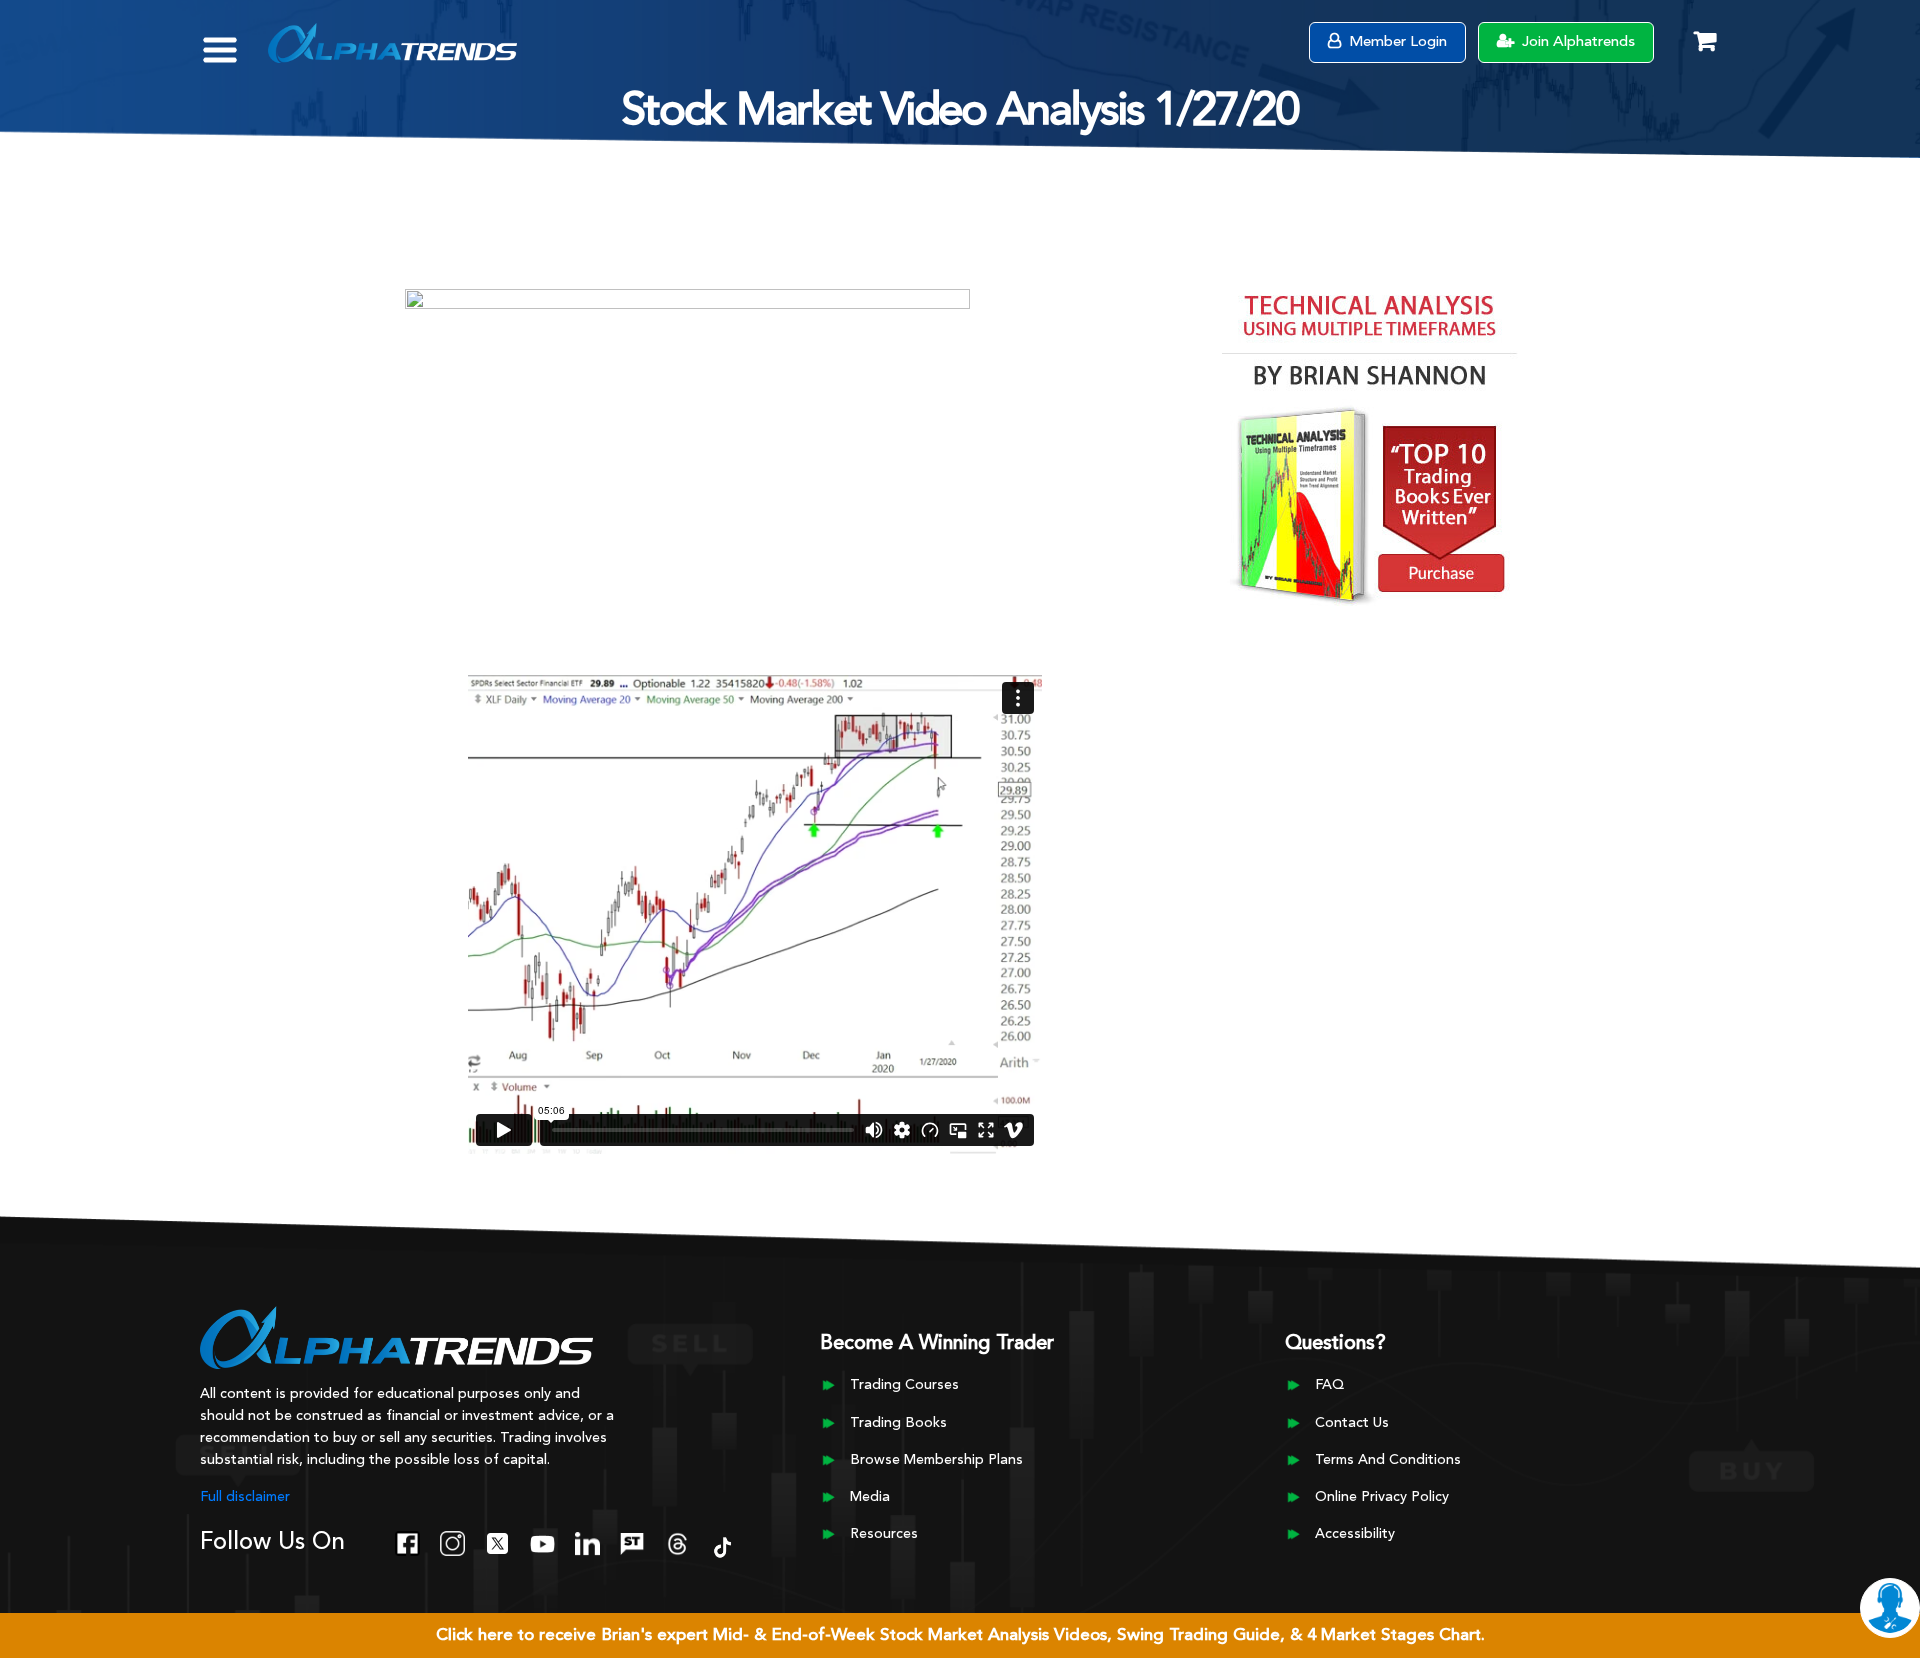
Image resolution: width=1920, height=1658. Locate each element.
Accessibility (1355, 1534)
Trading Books (898, 1423)
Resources (884, 1534)
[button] (234, 40)
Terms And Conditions (1388, 1460)
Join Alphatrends (1576, 42)
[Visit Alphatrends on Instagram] (452, 1541)
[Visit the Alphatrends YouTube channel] (542, 1541)
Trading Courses (904, 1385)
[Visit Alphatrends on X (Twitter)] (497, 1541)
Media (870, 1497)
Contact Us (1352, 1423)
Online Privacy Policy (1382, 1497)
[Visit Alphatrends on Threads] (677, 1541)
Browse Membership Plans (936, 1460)
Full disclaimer (245, 1497)
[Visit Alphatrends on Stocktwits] (632, 1541)
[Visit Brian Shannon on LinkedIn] (587, 1541)
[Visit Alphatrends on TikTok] (722, 1545)
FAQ (1329, 1385)
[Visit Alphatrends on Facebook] (407, 1541)
